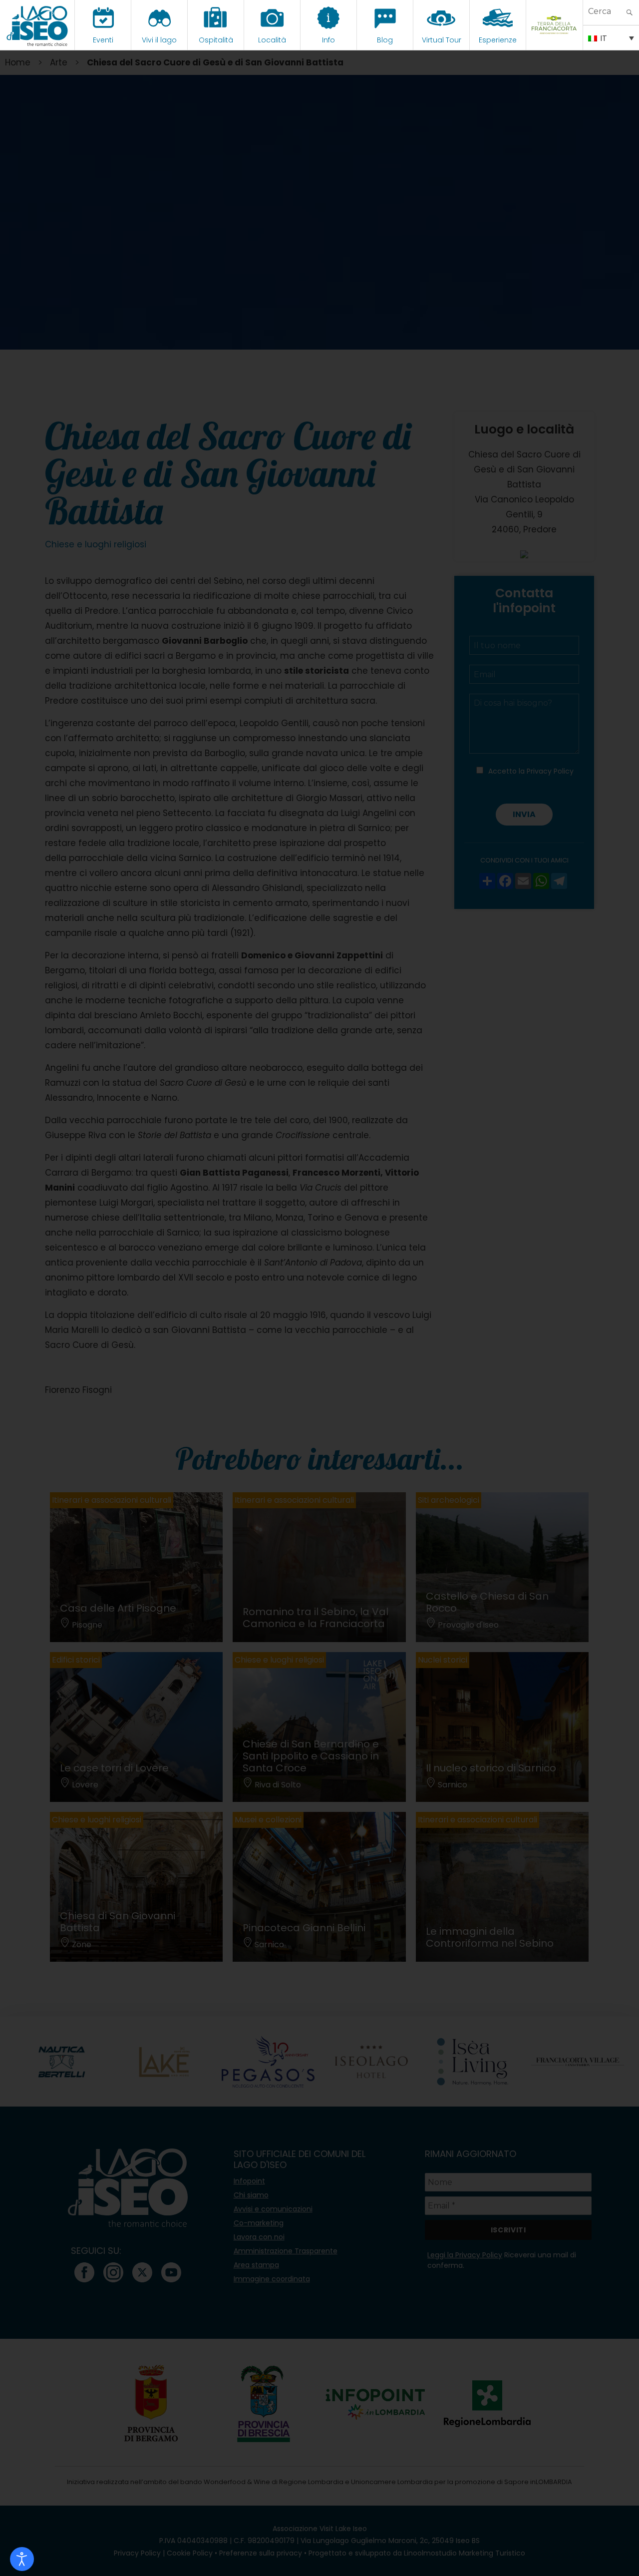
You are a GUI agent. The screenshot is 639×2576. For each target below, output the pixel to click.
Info (328, 40)
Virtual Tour (442, 40)
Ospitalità (216, 40)
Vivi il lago (159, 40)
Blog (385, 40)
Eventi (103, 40)
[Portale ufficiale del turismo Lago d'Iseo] (37, 25)
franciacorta (554, 40)
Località (272, 40)
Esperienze (498, 40)
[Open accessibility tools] (22, 2559)
